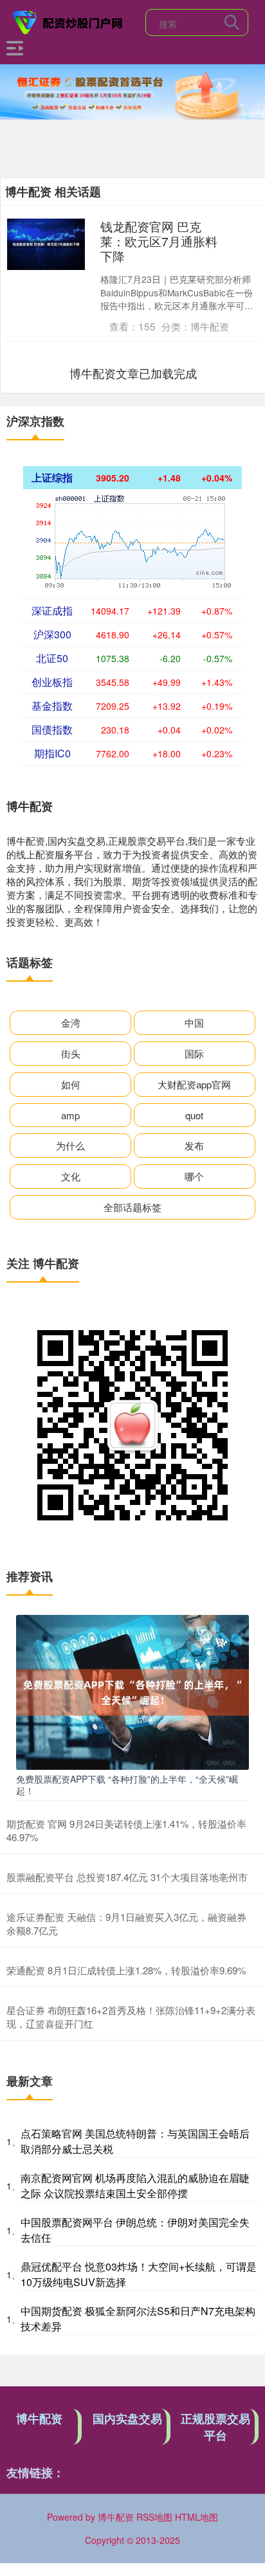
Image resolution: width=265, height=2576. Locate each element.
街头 (71, 1053)
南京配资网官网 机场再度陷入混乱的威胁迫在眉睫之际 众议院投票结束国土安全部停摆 (135, 2185)
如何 (71, 1084)
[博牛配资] (68, 21)
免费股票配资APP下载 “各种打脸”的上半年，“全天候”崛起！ (127, 1785)
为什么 (70, 1145)
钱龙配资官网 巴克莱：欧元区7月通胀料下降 (159, 241)
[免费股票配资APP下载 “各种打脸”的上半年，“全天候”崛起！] (132, 1691)
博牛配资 (39, 2418)
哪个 (194, 1176)
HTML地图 (196, 2517)
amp (70, 1115)
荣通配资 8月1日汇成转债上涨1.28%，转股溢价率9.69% (126, 1970)
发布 (194, 1145)
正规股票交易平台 (215, 2427)
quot (194, 1115)
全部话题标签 (132, 1207)
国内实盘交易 (127, 2418)
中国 (194, 1022)
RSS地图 (154, 2517)
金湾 (71, 1022)
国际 (194, 1053)
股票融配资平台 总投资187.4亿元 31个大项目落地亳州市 (127, 1877)
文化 (71, 1176)
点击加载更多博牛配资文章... (133, 373)
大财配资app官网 (194, 1084)
